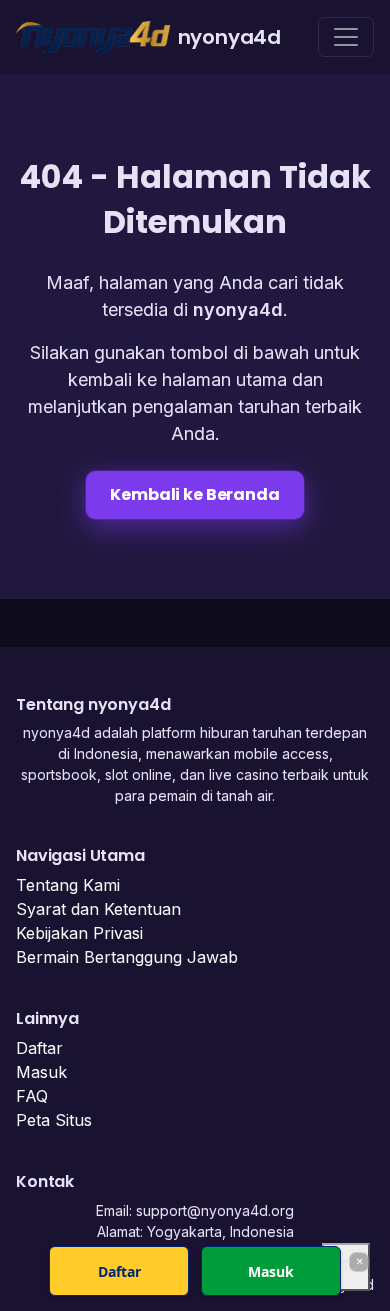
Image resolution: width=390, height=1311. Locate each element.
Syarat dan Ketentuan (98, 909)
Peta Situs (54, 1120)
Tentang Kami (68, 885)
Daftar (39, 1048)
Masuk (41, 1072)
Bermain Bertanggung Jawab (127, 957)
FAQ (32, 1096)
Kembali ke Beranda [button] (194, 494)
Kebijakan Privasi (79, 933)
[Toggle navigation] (346, 37)
